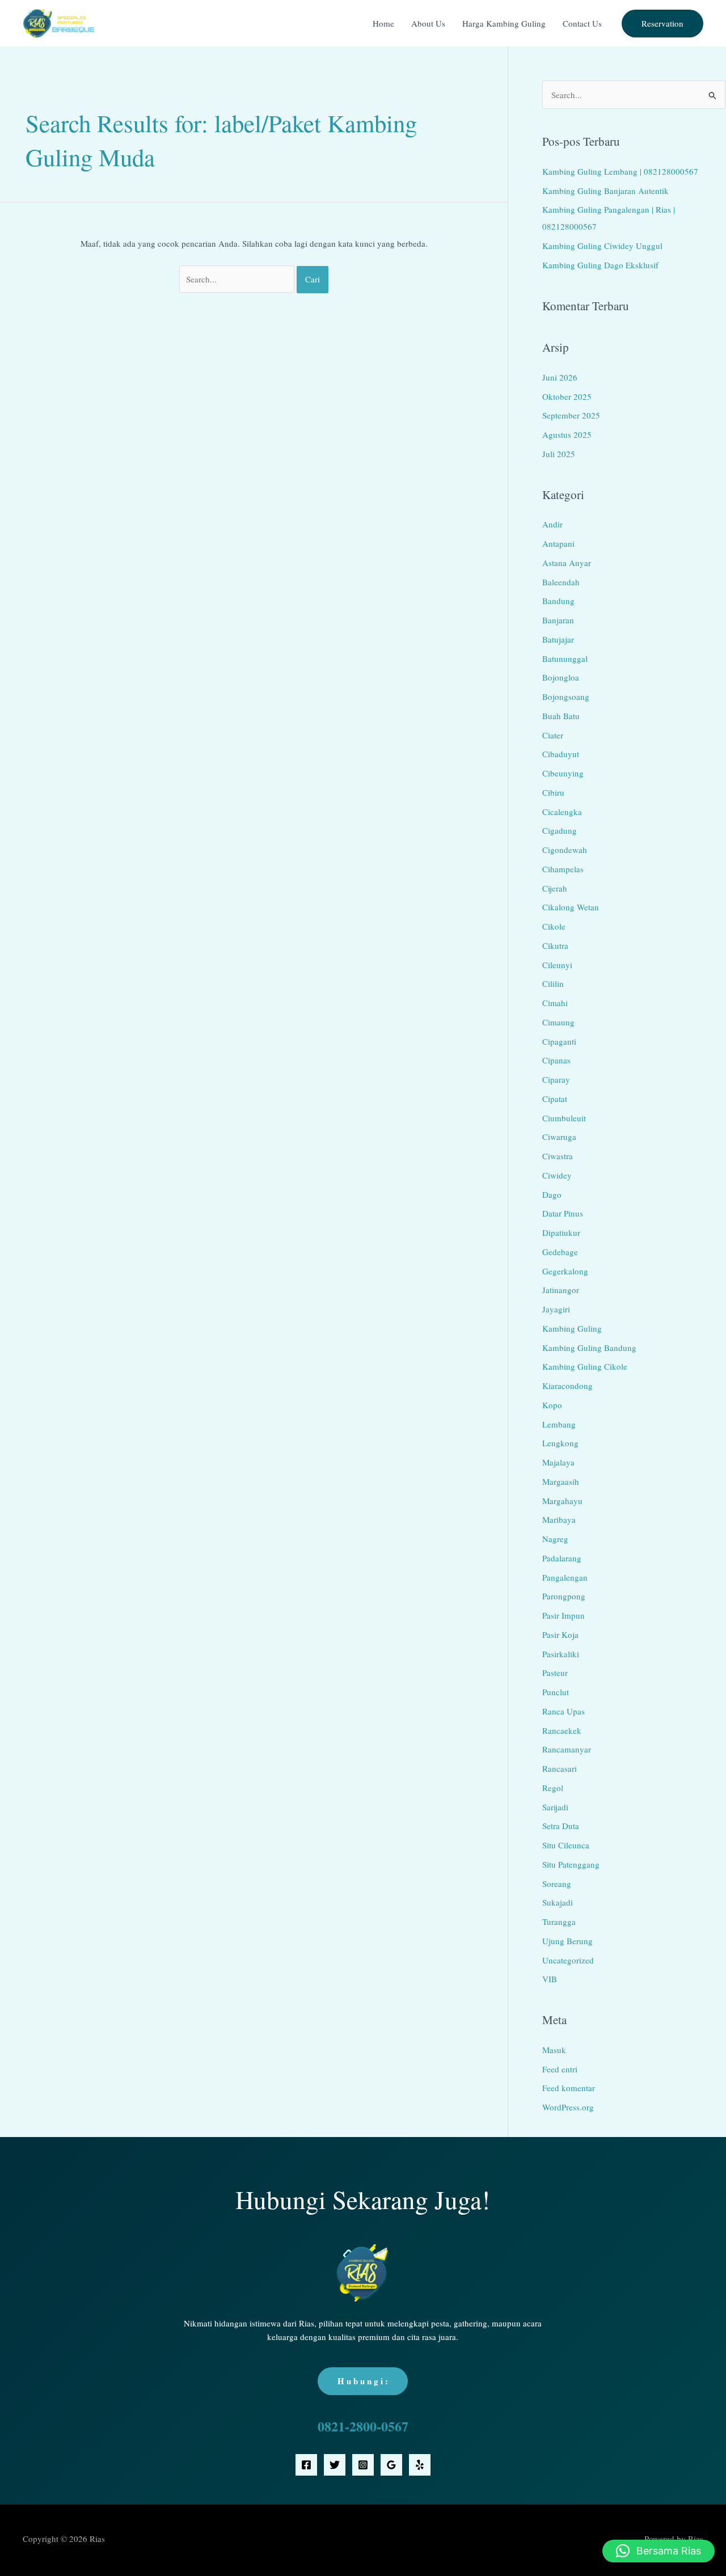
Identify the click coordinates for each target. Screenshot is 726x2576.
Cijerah (555, 888)
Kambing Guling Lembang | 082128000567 (620, 171)
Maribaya (559, 1519)
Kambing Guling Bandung (589, 1348)
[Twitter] (335, 2465)
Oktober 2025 (567, 396)
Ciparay (556, 1079)
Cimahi (555, 1003)
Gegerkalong (565, 1271)
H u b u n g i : (363, 2381)
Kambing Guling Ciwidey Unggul (602, 246)
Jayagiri (556, 1309)
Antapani (558, 543)
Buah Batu (561, 716)
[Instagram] (363, 2465)
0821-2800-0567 (363, 2426)
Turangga (559, 1922)
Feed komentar (569, 2088)
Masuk (554, 2050)
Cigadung (560, 830)
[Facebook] (306, 2465)
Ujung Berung (567, 1941)
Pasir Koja (560, 1635)
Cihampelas (563, 869)
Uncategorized (568, 1960)
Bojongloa (561, 677)
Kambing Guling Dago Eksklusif (600, 265)
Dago (552, 1194)
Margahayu (562, 1501)
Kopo (552, 1405)
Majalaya (558, 1462)
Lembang (559, 1424)
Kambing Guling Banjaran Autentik (605, 191)
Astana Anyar (567, 563)
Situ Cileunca (566, 1845)
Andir (552, 524)
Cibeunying (563, 773)
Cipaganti (559, 1041)
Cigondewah (565, 850)
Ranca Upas (564, 1711)
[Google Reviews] (391, 2465)
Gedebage (560, 1252)
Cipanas (556, 1060)
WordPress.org (568, 2107)
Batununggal (565, 658)
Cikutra (555, 945)
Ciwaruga (559, 1137)
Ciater (553, 735)
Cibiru (553, 792)
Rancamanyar (567, 1749)
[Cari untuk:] (238, 279)
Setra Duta (561, 1826)
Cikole (554, 926)
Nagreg (555, 1539)
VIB (550, 1979)
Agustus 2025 (567, 434)
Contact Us (582, 23)
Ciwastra (558, 1156)
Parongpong (564, 1596)
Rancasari (560, 1768)
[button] (662, 24)
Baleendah (561, 582)
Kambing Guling (572, 1328)
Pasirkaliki (561, 1654)
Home (383, 23)
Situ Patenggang (571, 1864)
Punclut (556, 1692)
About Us (428, 23)
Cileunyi (557, 965)
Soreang (557, 1884)
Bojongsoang (566, 696)
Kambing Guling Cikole (585, 1366)
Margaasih (561, 1481)
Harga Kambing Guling (504, 23)
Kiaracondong (567, 1386)
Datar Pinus (563, 1213)
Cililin (553, 983)
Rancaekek (562, 1730)
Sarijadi (555, 1807)
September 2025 (571, 415)
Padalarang (562, 1558)
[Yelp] (420, 2465)
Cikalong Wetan (571, 907)
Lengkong (560, 1443)
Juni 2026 (560, 377)
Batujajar (558, 639)
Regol (553, 1788)
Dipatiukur (561, 1232)
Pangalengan (565, 1577)
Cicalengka (562, 812)
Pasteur (555, 1673)
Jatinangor (561, 1290)
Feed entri (560, 2069)
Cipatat (555, 1099)
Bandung (558, 601)
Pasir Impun (564, 1615)
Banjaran (558, 620)
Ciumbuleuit (564, 1118)
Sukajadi (558, 1902)
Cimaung (558, 1022)
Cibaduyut (561, 754)
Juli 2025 (559, 454)
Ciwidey (557, 1175)
